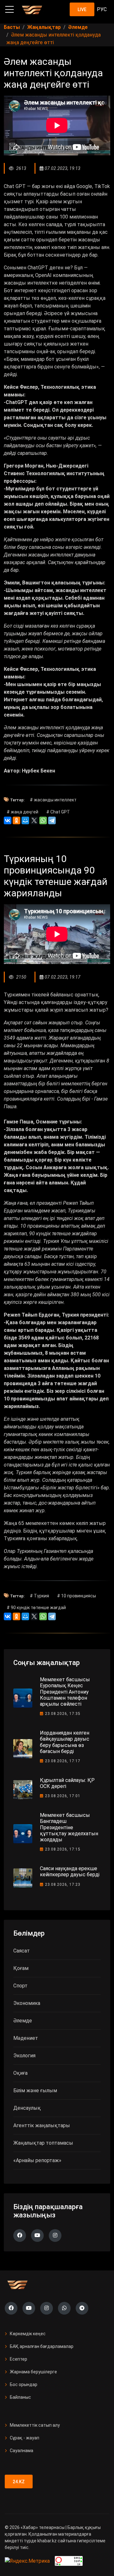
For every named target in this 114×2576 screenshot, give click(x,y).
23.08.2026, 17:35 (63, 1714)
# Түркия (39, 1596)
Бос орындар (24, 2384)
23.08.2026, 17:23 (63, 1885)
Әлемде (23, 2021)
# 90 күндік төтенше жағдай (36, 1608)
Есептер (19, 2359)
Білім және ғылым (35, 2090)
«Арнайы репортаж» (37, 2160)
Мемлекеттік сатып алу (35, 2425)
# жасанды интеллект (53, 800)
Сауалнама (22, 2451)
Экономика (27, 2003)
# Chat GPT (58, 812)
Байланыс (20, 2397)
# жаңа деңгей (22, 812)
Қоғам (21, 1968)
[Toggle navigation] (9, 10)
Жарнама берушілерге (33, 2372)
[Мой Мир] (25, 820)
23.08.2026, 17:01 (63, 1796)
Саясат (22, 1951)
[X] (34, 820)
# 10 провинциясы (76, 1596)
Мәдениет (26, 2038)
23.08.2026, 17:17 (63, 1761)
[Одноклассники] (16, 820)
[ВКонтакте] (8, 820)
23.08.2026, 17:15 (63, 1849)
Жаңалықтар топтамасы (43, 2143)
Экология (24, 2056)
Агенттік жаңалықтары (42, 2125)
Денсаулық (27, 2108)
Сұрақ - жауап (25, 2438)
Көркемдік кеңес (28, 2334)
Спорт (20, 1986)
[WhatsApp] (43, 820)
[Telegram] (52, 820)
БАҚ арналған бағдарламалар (42, 2346)
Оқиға (20, 2073)
